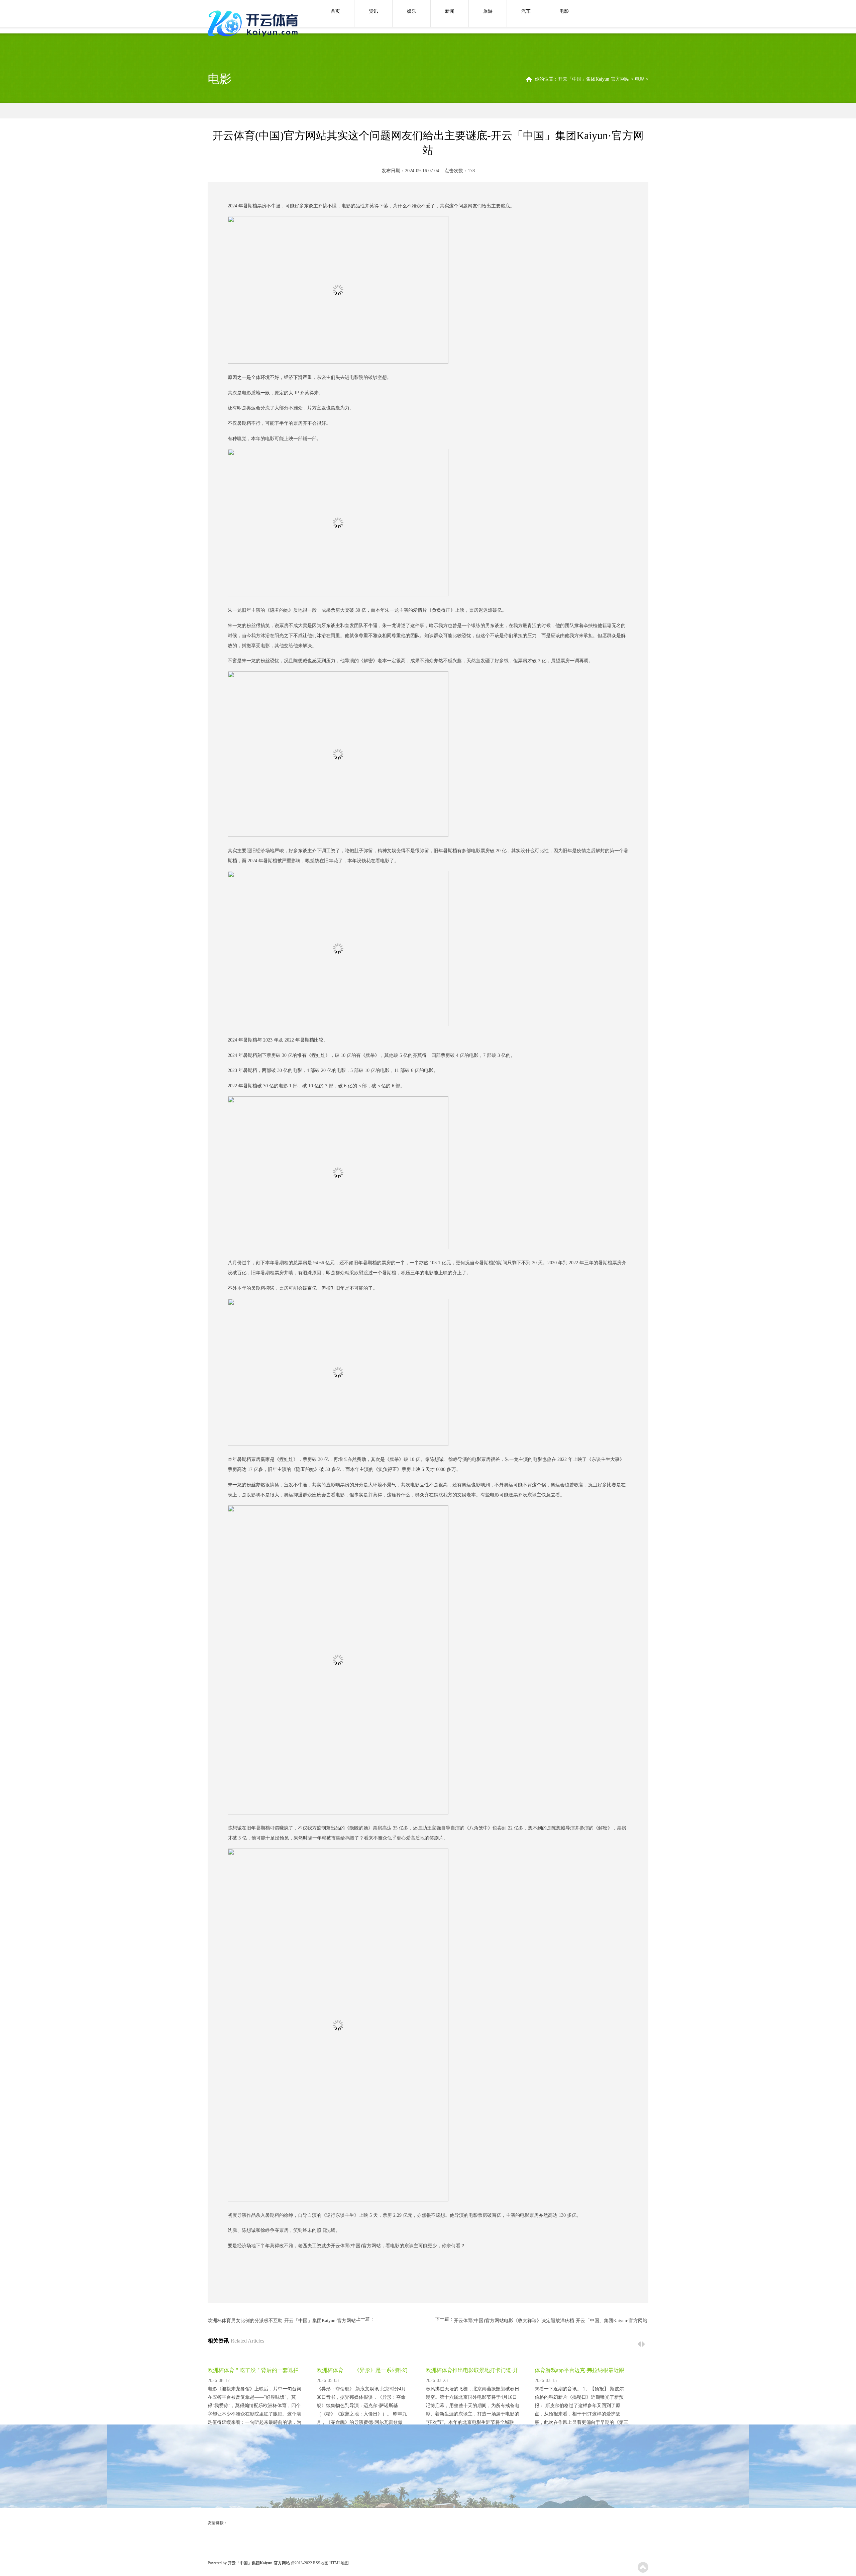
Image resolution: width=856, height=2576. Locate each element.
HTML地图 (339, 2563)
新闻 (450, 11)
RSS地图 (321, 2563)
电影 (564, 11)
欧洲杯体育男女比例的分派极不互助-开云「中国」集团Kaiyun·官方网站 (282, 2321)
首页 (335, 11)
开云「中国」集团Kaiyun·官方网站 (594, 79)
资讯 (373, 11)
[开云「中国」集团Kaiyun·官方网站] (254, 24)
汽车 (526, 11)
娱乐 (412, 11)
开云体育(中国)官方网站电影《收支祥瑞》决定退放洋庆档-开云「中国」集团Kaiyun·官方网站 (551, 2321)
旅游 (488, 11)
